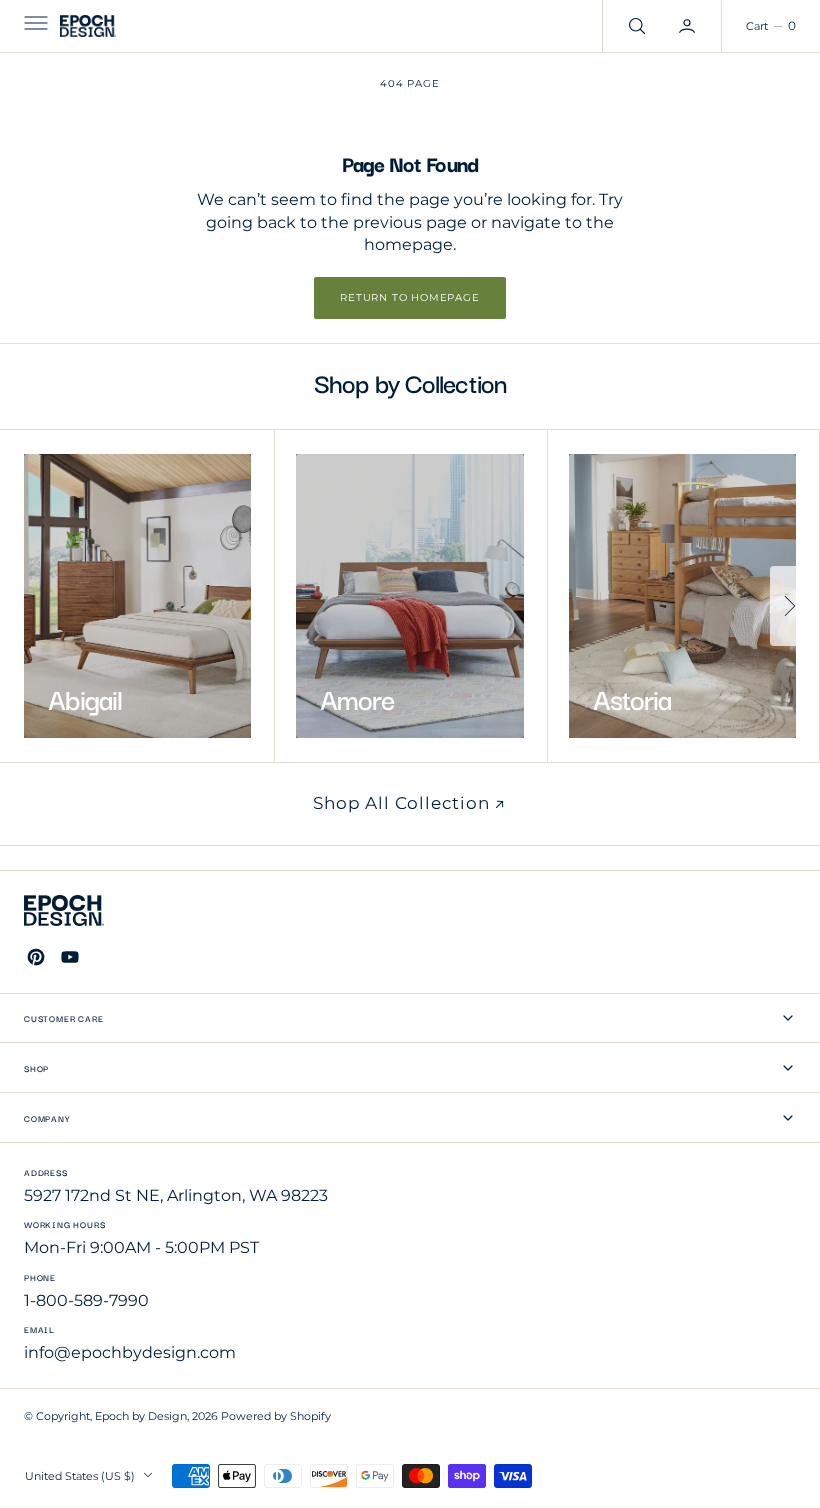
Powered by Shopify (276, 1416)
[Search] (635, 26)
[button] (34, 26)
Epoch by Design (141, 1416)
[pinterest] (36, 957)
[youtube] (70, 957)
